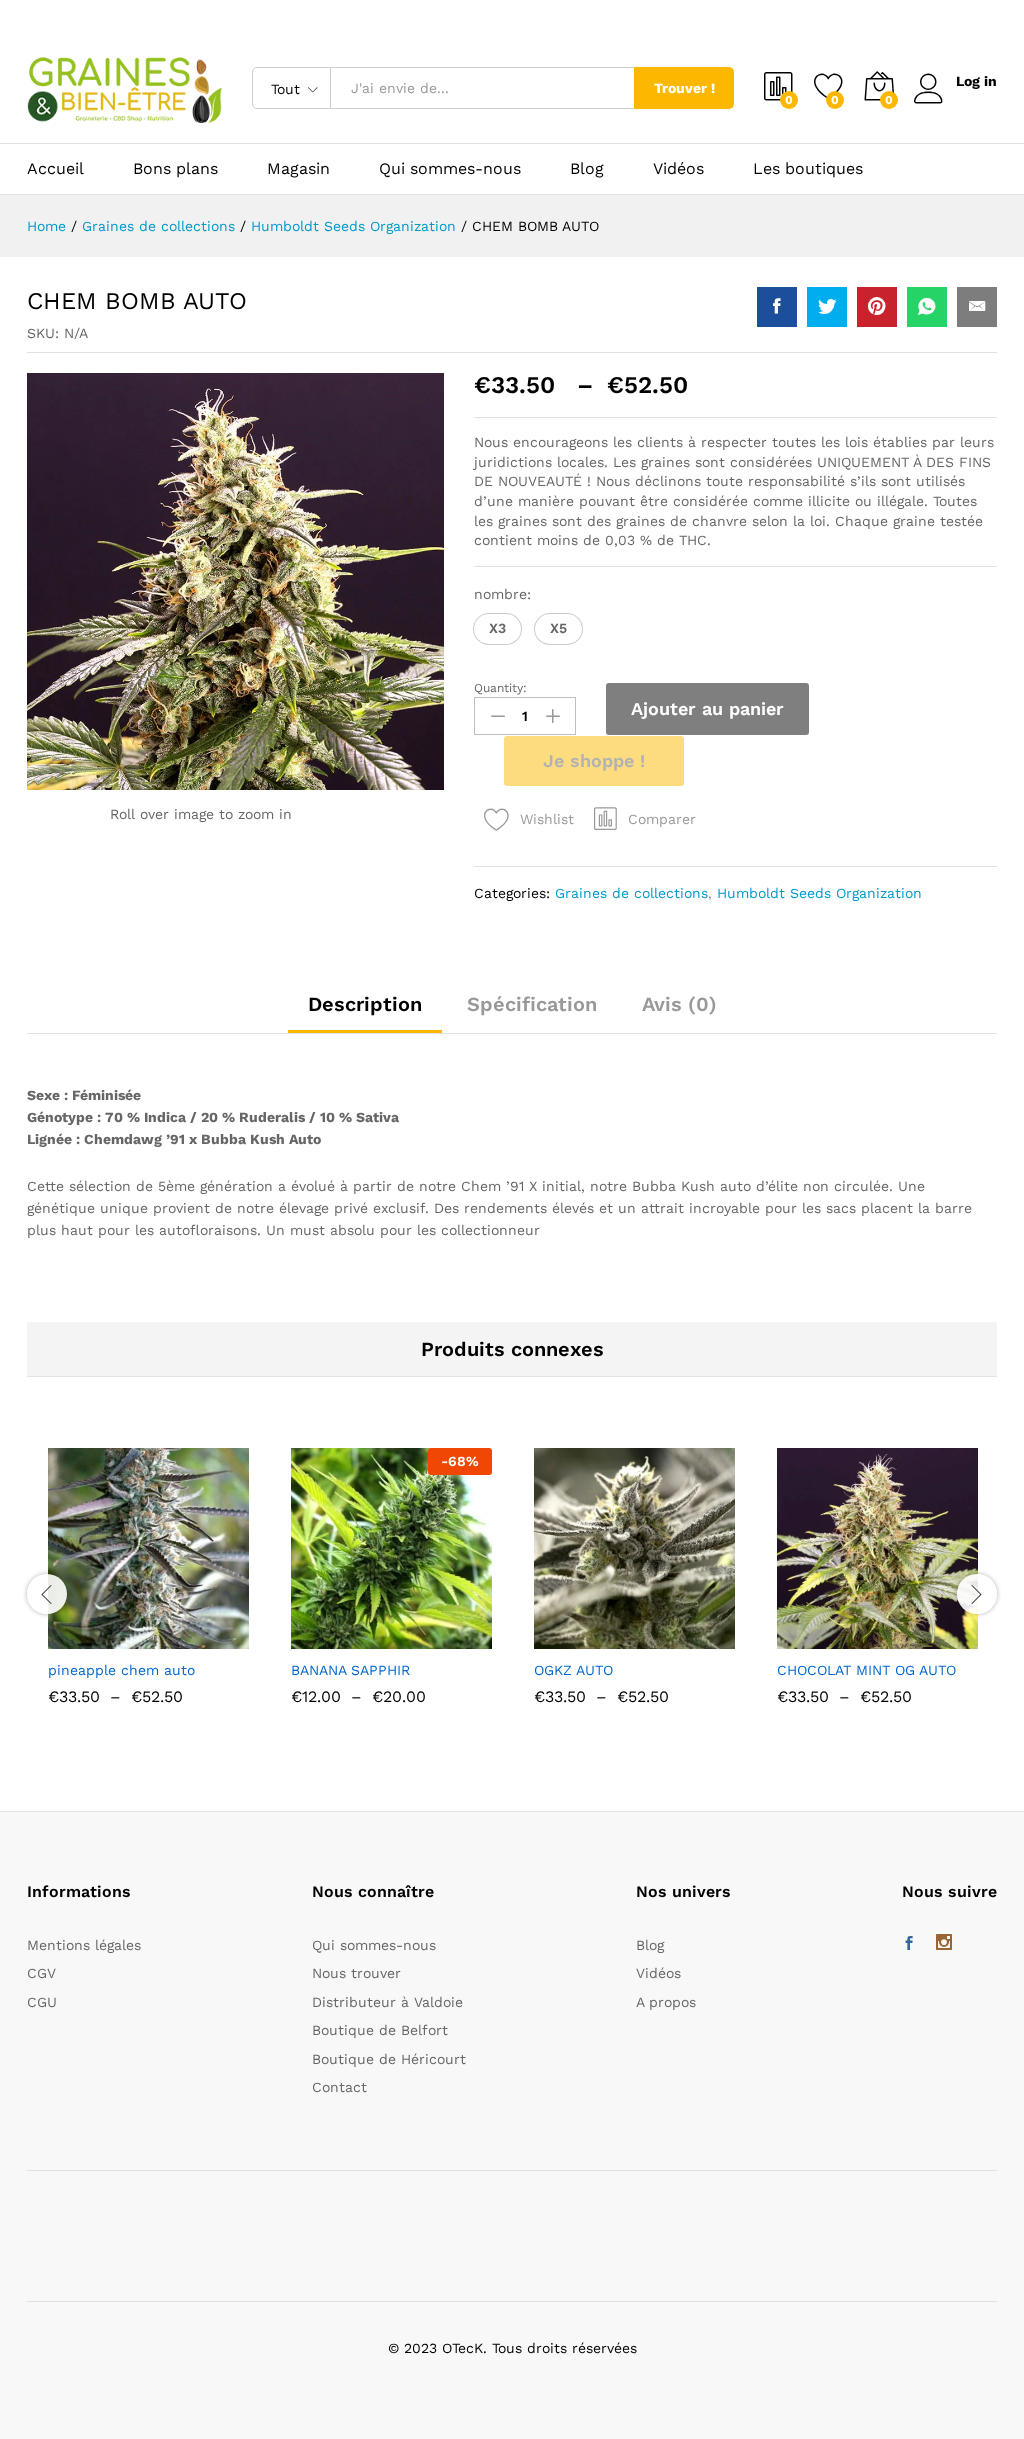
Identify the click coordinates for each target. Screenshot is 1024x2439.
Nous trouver (356, 1973)
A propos (666, 2002)
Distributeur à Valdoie (387, 2002)
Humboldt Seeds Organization (819, 893)
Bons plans (175, 169)
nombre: (502, 594)
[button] (497, 629)
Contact (339, 2087)
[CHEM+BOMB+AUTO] (827, 307)
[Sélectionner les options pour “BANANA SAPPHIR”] (343, 1637)
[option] (148, 1591)
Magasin (298, 169)
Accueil (55, 169)
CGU (42, 2002)
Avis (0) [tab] (679, 1004)
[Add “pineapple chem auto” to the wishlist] (192, 1637)
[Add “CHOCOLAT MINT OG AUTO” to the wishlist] (921, 1637)
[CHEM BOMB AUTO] (777, 307)
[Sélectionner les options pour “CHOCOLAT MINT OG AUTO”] (829, 1637)
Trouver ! (684, 88)
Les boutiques (808, 169)
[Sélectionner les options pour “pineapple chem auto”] (100, 1637)
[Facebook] (909, 1944)
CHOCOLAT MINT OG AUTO (866, 1670)
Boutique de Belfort (380, 2030)
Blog (587, 169)
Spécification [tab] (532, 1004)
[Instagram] (944, 1944)
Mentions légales (84, 1945)
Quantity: (500, 688)
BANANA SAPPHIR (350, 1670)
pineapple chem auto (121, 1670)
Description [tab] (365, 1004)
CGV (41, 1973)
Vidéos (678, 169)
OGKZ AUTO (573, 1670)
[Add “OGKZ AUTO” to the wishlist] (678, 1637)
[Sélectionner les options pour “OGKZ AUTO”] (586, 1637)
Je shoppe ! (594, 760)
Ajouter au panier (707, 708)
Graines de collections (631, 893)
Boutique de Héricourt (389, 2059)
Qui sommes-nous (450, 169)
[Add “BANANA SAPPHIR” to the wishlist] (435, 1637)
